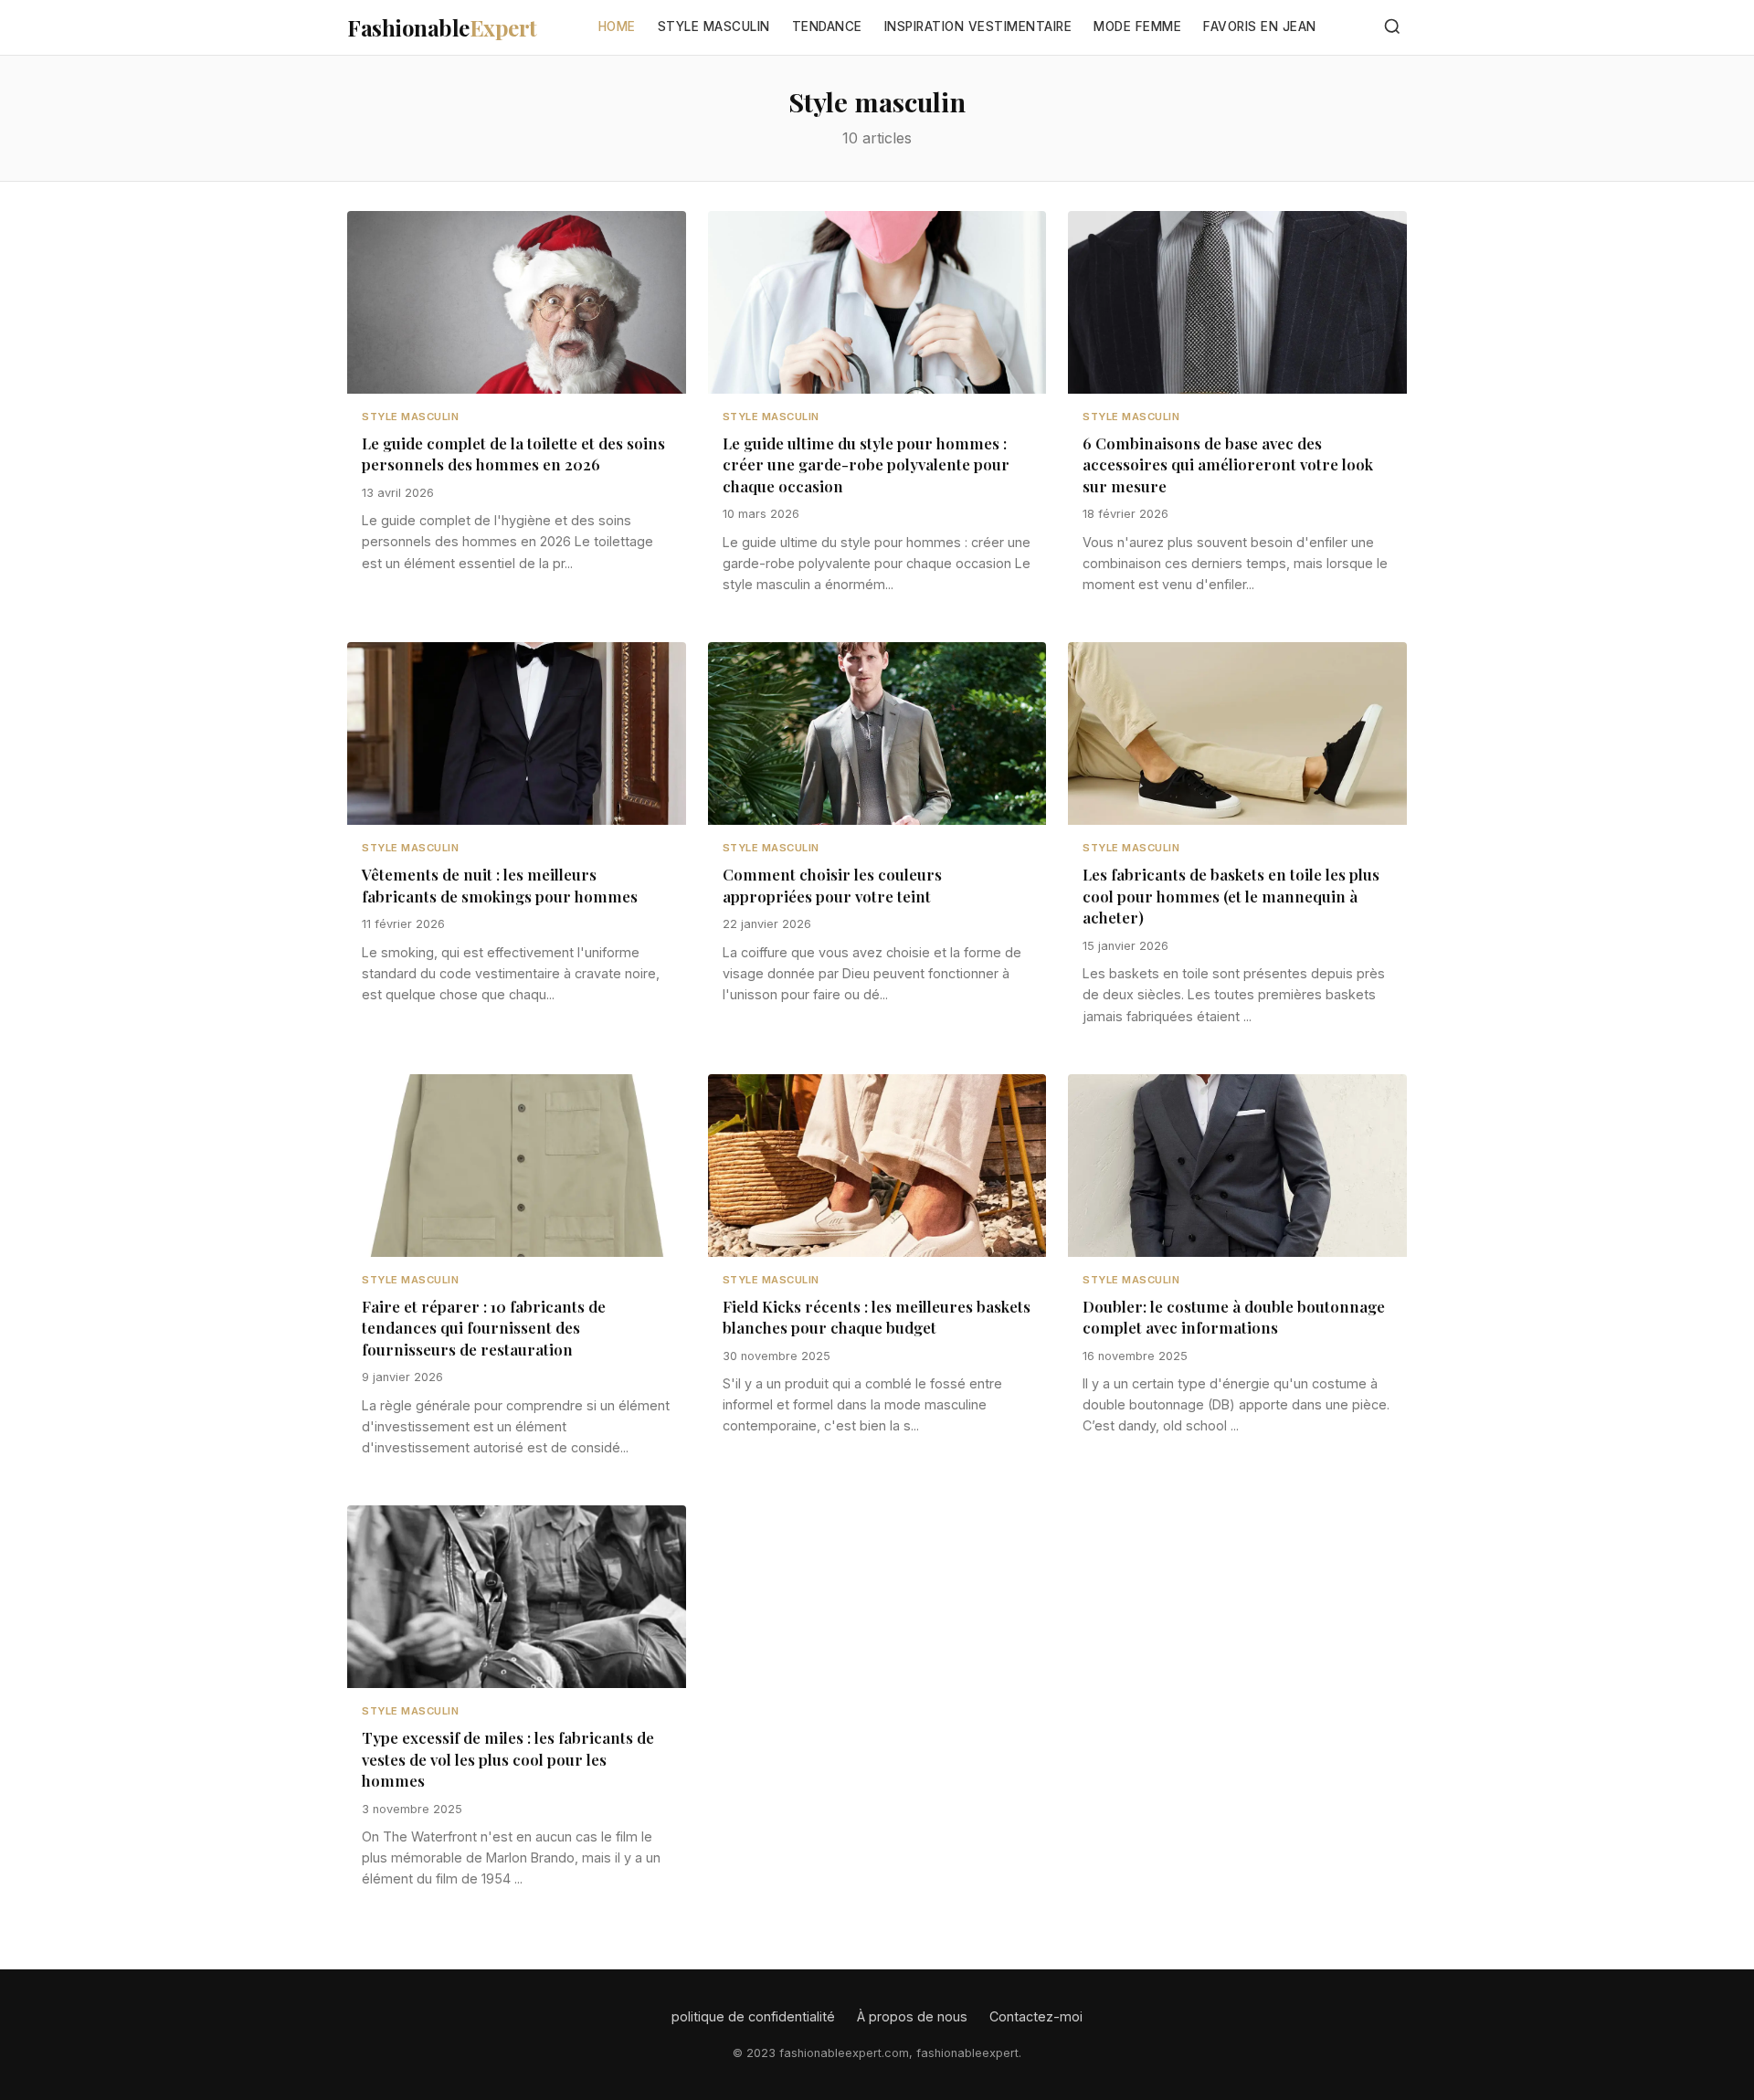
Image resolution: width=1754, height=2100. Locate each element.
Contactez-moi (1036, 2016)
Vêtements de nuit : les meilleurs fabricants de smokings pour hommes (500, 885)
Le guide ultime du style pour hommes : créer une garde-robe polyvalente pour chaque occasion (866, 464)
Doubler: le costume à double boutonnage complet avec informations (1234, 1317)
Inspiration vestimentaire (978, 26)
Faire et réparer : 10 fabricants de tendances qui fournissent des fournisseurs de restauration (484, 1328)
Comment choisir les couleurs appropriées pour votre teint (832, 885)
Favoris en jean (1260, 26)
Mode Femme (1137, 26)
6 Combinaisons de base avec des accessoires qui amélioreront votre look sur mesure (1228, 464)
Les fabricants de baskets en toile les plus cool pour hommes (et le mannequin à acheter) (1231, 896)
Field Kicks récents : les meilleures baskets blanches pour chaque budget (877, 1317)
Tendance (827, 26)
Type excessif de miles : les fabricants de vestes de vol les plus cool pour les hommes (508, 1759)
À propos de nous (912, 2016)
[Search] (1392, 28)
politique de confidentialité (753, 2016)
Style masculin (714, 26)
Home (617, 26)
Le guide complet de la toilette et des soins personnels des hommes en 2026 (513, 454)
